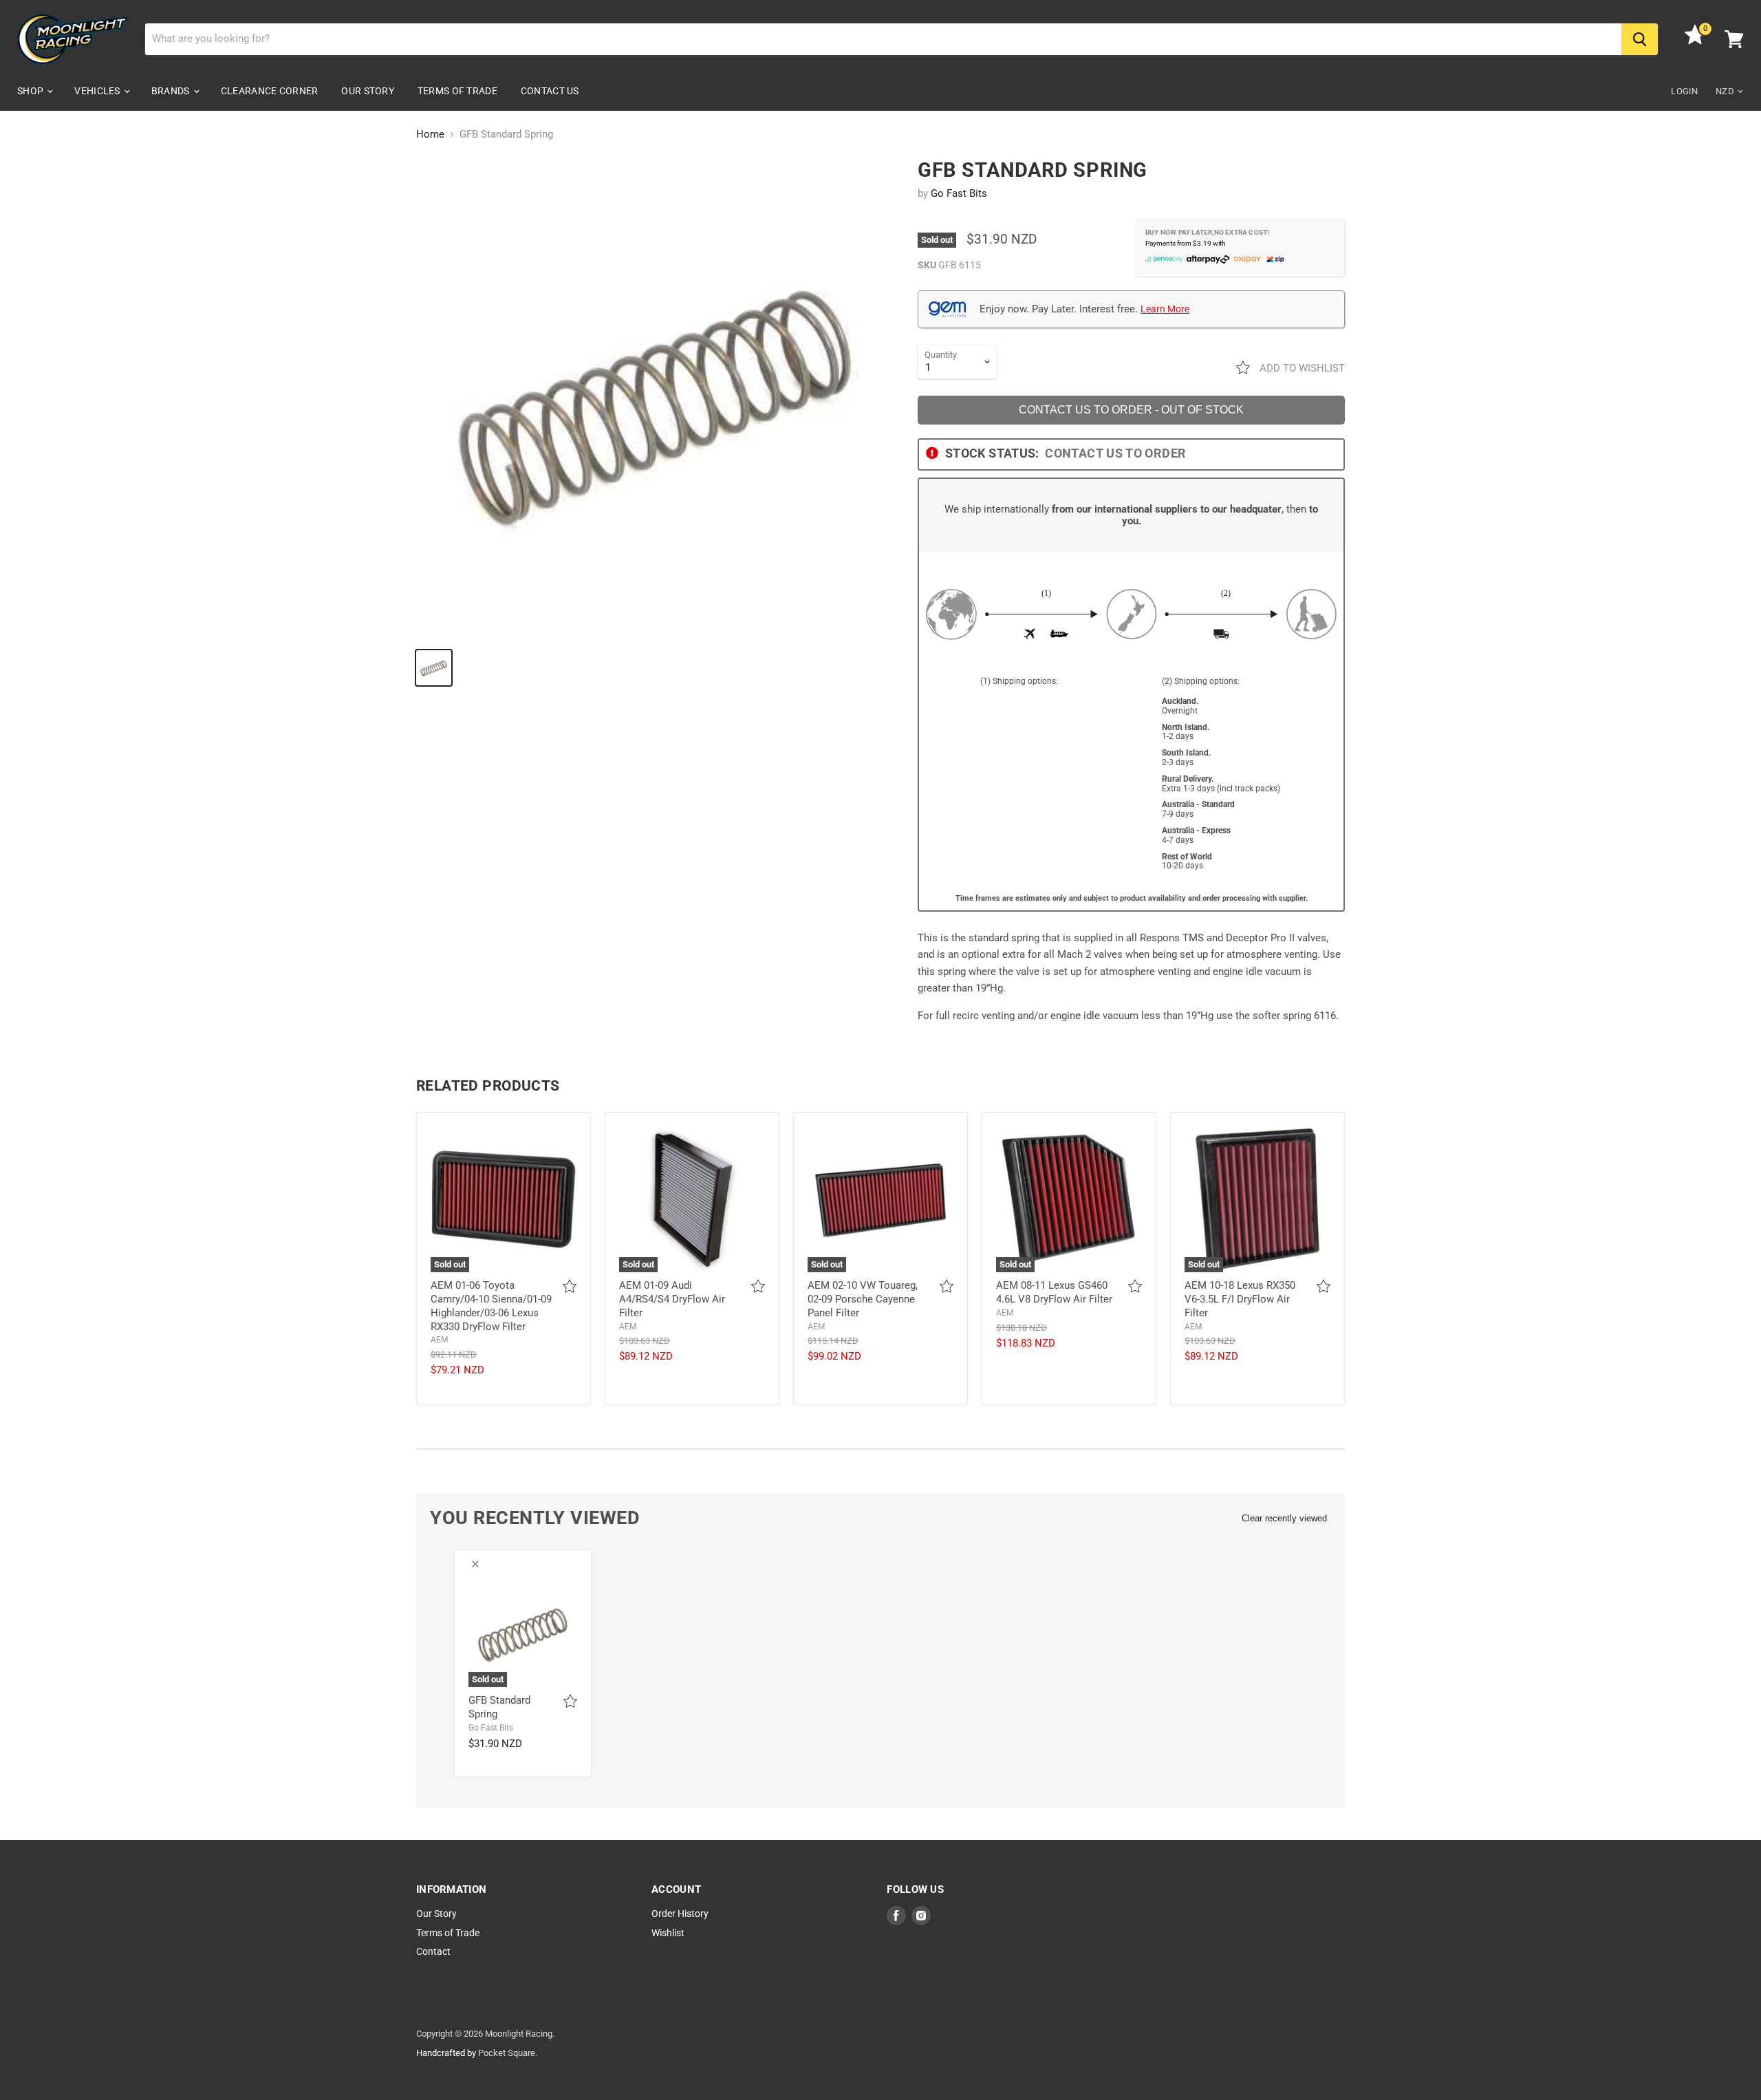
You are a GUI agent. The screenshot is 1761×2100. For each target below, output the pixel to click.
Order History (680, 1914)
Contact (433, 1951)
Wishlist (668, 1933)
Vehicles (98, 91)
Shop (31, 91)
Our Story (368, 91)
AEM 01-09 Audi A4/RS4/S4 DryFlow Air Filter (672, 1299)
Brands (172, 91)
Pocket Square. (508, 2053)
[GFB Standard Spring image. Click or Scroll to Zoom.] (655, 398)
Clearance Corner (269, 91)
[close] (475, 1564)
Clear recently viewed (1284, 1518)
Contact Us (550, 91)
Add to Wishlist (1301, 368)
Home (430, 135)
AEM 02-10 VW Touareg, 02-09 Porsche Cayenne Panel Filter (863, 1299)
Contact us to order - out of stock (1131, 410)
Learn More (1165, 309)
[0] (1695, 41)
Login (1684, 91)
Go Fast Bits (959, 193)
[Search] (1640, 39)
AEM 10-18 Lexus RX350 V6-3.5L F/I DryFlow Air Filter (1240, 1299)
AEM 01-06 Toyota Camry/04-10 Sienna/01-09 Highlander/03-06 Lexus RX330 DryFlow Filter (491, 1306)
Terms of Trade (457, 91)
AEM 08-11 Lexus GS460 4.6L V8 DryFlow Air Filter (1054, 1292)
